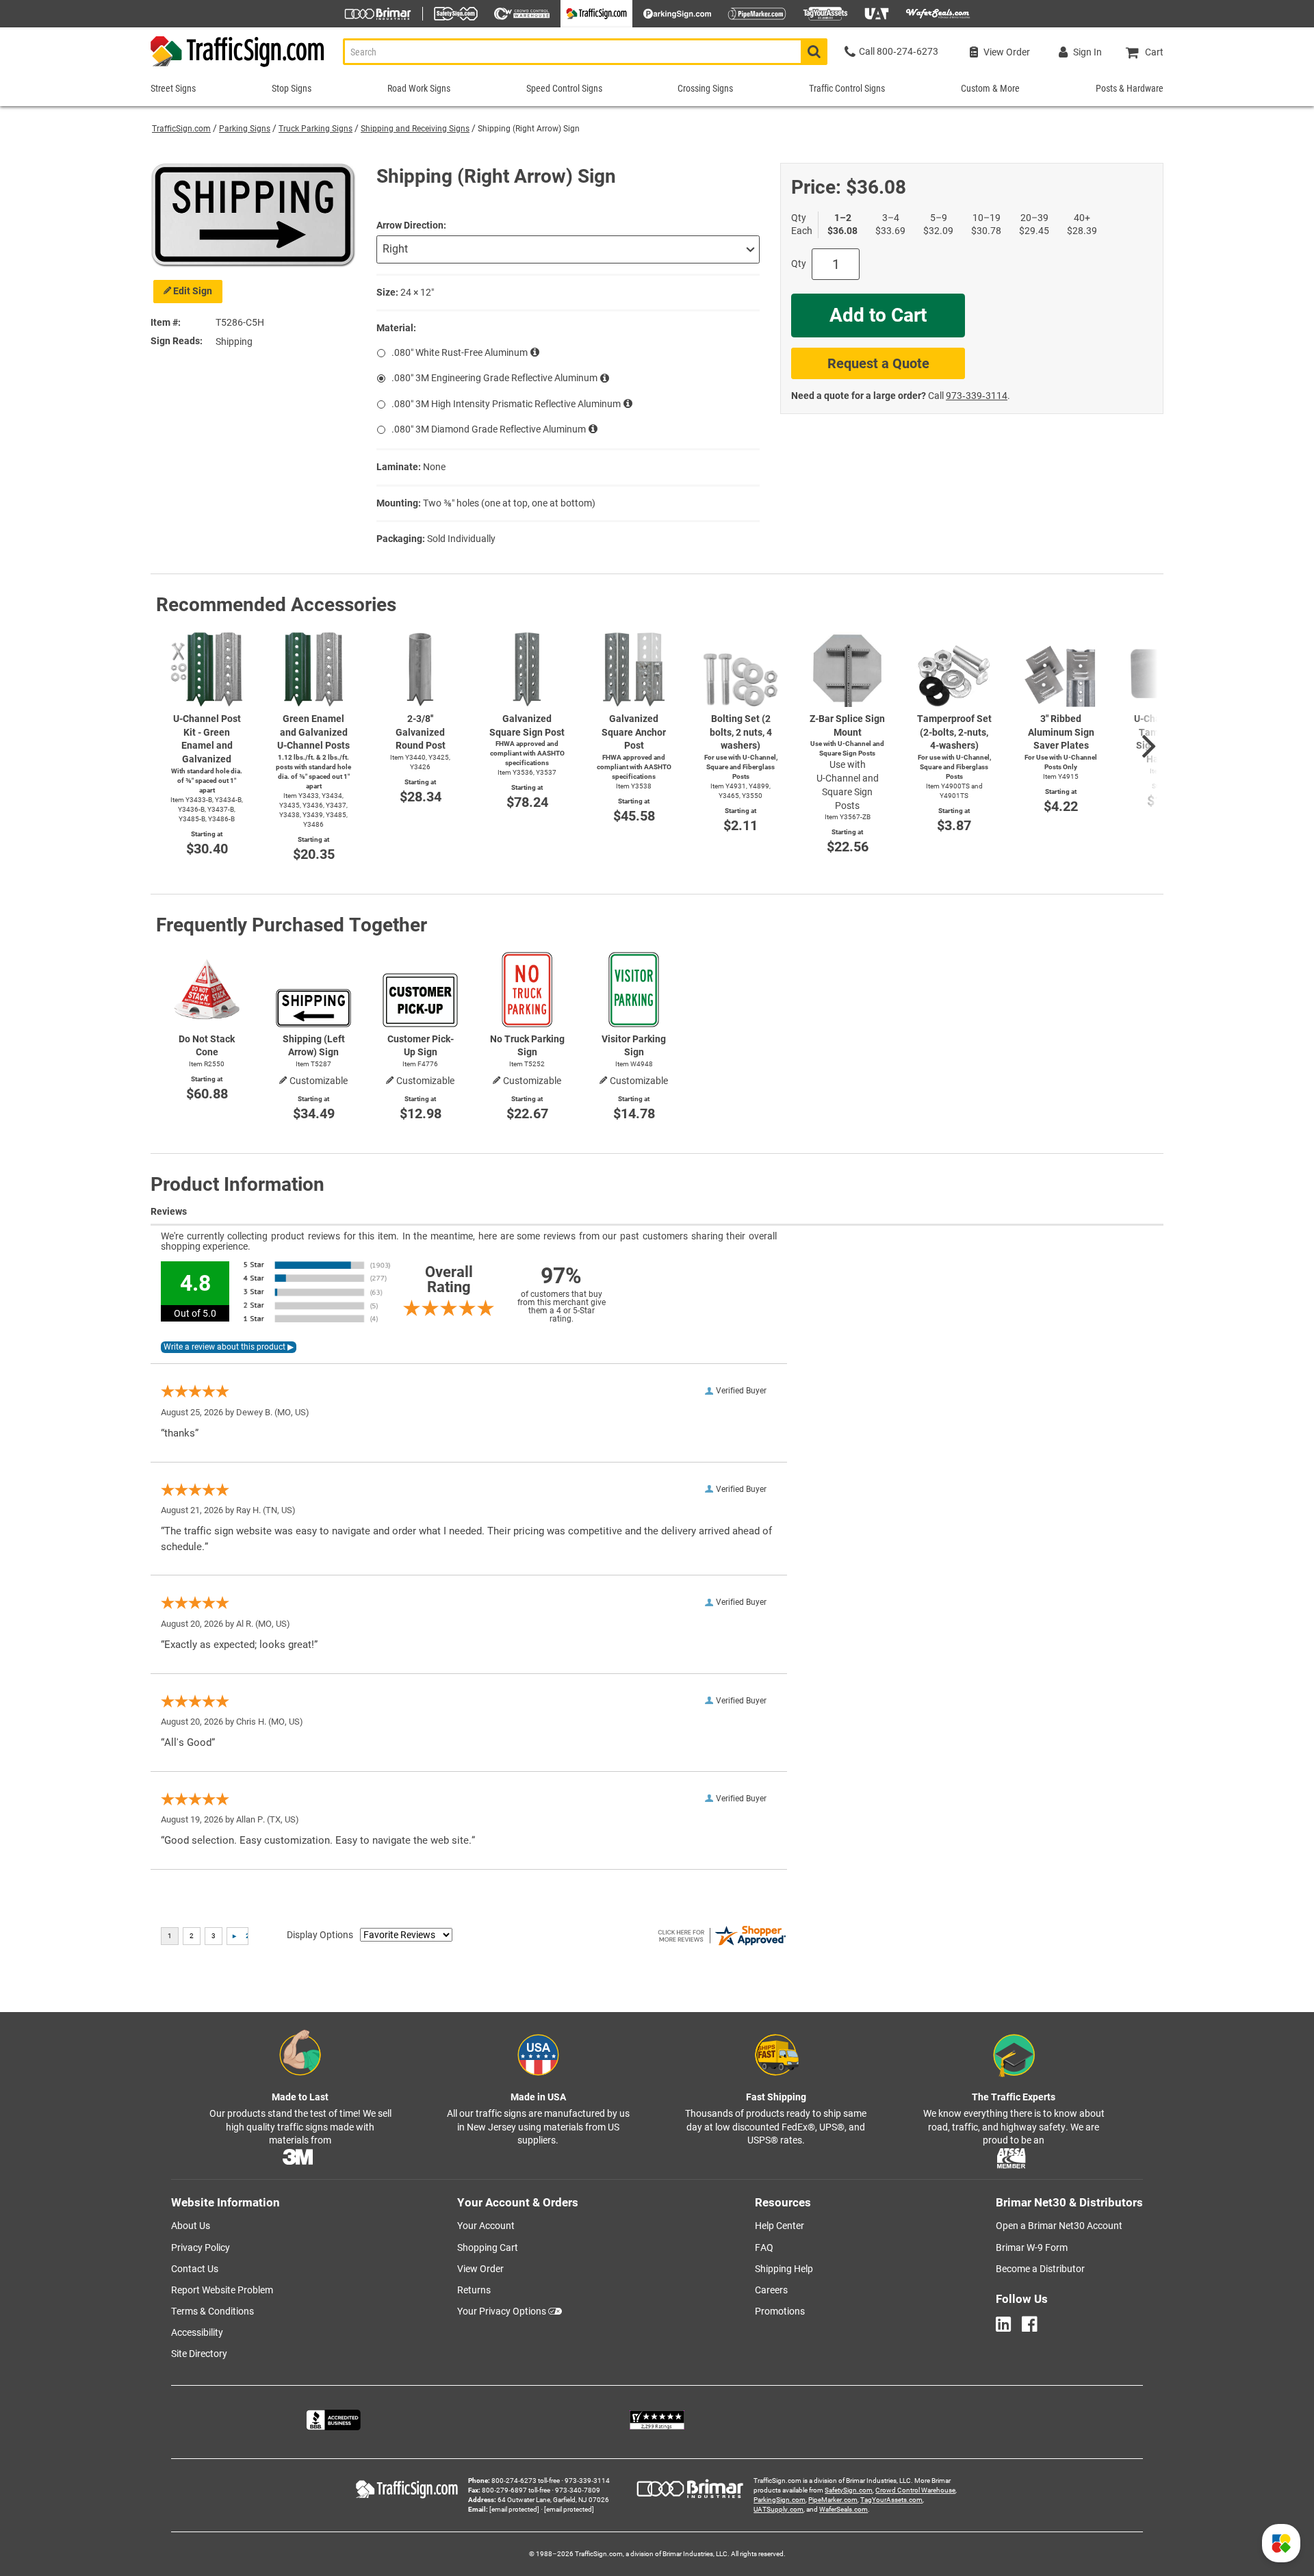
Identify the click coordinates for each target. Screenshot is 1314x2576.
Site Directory (199, 2354)
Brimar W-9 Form (1032, 2247)
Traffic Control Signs (847, 88)
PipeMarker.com (833, 2500)
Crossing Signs (705, 88)
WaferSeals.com (843, 2509)
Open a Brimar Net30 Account (1059, 2226)
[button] (1281, 2543)
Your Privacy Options (502, 2311)
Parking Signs (245, 129)
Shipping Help (784, 2269)
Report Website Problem (222, 2290)
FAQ (764, 2247)
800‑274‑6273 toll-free (526, 2481)
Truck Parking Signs (315, 129)
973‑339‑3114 (977, 396)
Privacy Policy (201, 2247)
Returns (474, 2290)
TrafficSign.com (181, 129)
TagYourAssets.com (891, 2500)
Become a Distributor (1040, 2269)
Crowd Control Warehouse (915, 2490)
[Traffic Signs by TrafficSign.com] (238, 67)
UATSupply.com (778, 2509)
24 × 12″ (417, 292)
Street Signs (173, 88)
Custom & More (990, 88)
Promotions (780, 2311)
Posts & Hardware (1130, 88)
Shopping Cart (488, 2247)
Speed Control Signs (564, 88)
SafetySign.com (849, 2490)
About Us (191, 2226)
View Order (480, 2269)
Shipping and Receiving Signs (415, 129)
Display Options (320, 1935)
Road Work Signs (419, 88)
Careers (771, 2290)
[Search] (814, 52)
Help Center (780, 2226)
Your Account (486, 2226)
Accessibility (197, 2332)
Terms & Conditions (212, 2311)
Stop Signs (292, 88)
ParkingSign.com (780, 2500)
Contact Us (195, 2269)
